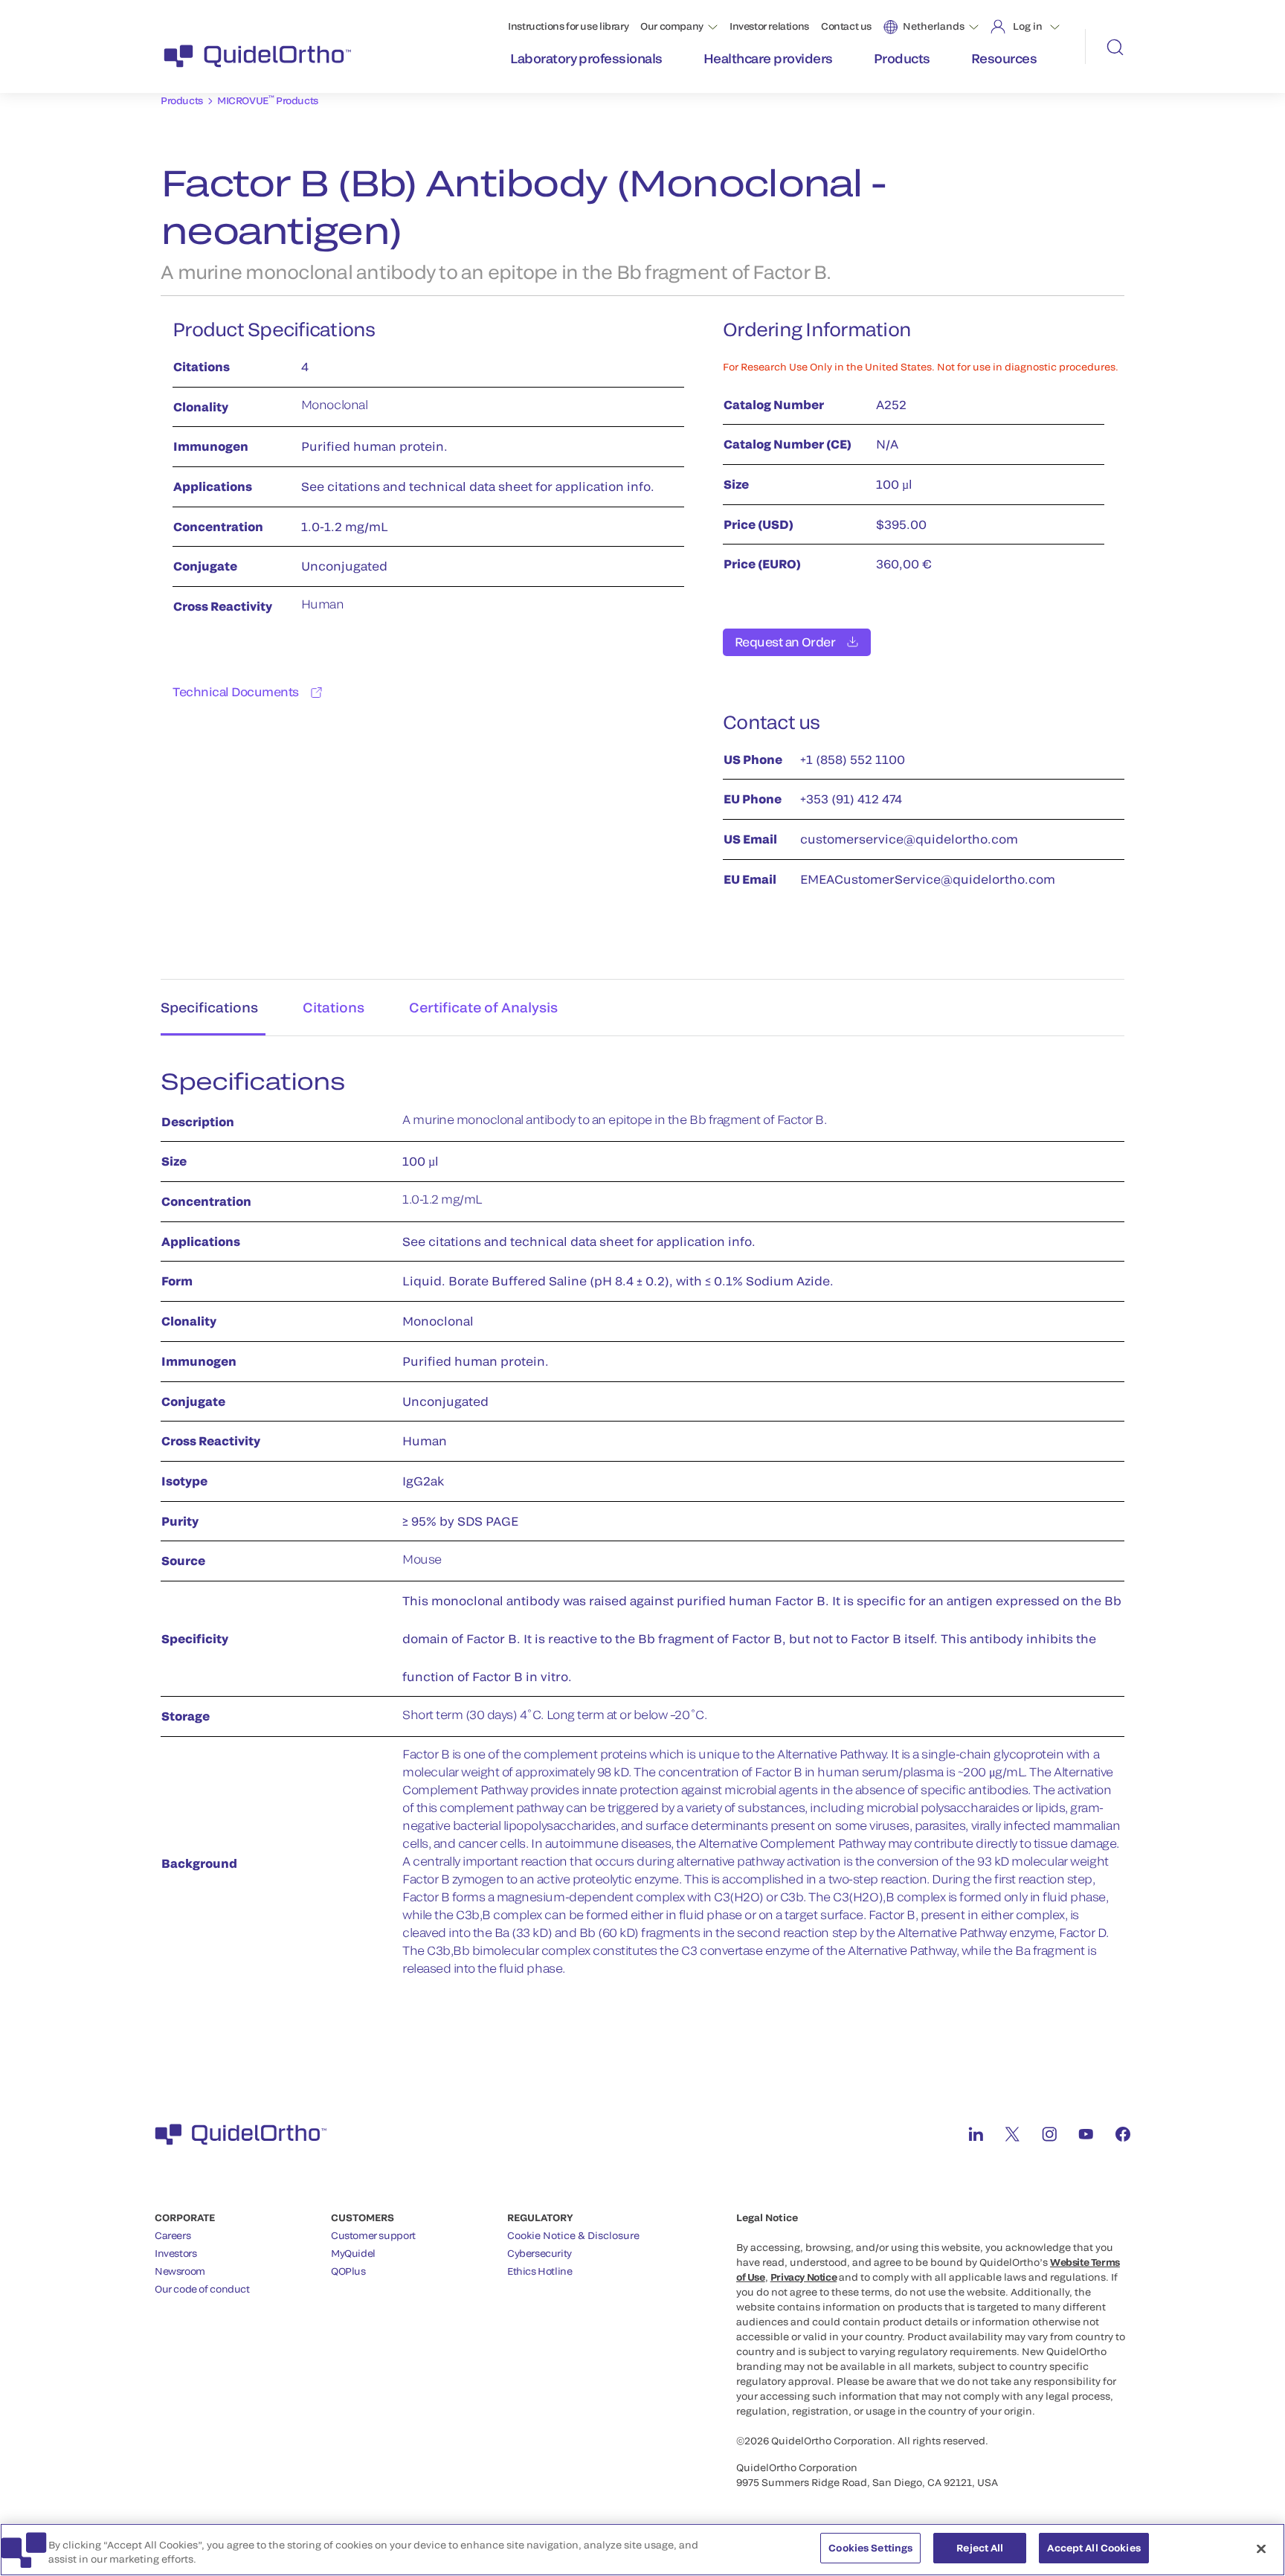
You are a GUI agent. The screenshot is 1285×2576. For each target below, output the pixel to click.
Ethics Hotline (540, 2271)
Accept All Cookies (1094, 2548)
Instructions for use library (568, 26)
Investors (176, 2253)
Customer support (373, 2235)
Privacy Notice (804, 2277)
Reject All (980, 2548)
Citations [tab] (334, 1007)
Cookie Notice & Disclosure (573, 2235)
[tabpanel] (642, 1530)
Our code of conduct (202, 2289)
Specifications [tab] (209, 1007)
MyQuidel (353, 2253)
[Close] (1261, 2548)
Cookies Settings (870, 2548)
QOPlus (348, 2271)
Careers (173, 2235)
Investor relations (769, 26)
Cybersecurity (540, 2253)
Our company (672, 26)
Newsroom (180, 2271)
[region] (642, 2550)
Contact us (846, 26)
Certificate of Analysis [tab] (483, 1007)
